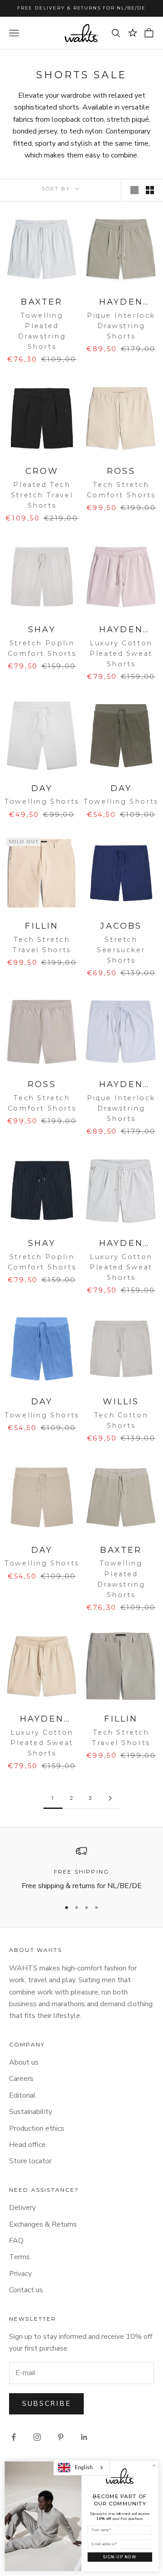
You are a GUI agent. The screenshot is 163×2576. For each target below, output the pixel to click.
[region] (81, 1869)
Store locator (30, 2161)
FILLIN (42, 926)
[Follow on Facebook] (14, 2437)
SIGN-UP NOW (120, 2557)
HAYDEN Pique (121, 303)
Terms (19, 2257)
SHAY (42, 630)
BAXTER (42, 302)
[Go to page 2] (110, 1798)
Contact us (26, 2290)
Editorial (22, 2095)
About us (24, 2062)
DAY (42, 788)
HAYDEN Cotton (121, 630)
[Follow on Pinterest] (61, 2437)
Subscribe (46, 2404)
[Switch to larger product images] (134, 190)
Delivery (22, 2208)
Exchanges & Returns (43, 2224)
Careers (21, 2079)
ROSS (121, 471)
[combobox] (81, 2467)
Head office (27, 2145)
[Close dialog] (154, 2466)
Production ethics (37, 2128)
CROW (42, 471)
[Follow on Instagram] (37, 2437)
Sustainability (31, 2112)
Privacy (20, 2274)
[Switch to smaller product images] (150, 190)
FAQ (16, 2241)
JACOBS (121, 926)
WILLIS (121, 1402)
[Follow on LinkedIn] (84, 2437)
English (84, 2467)
